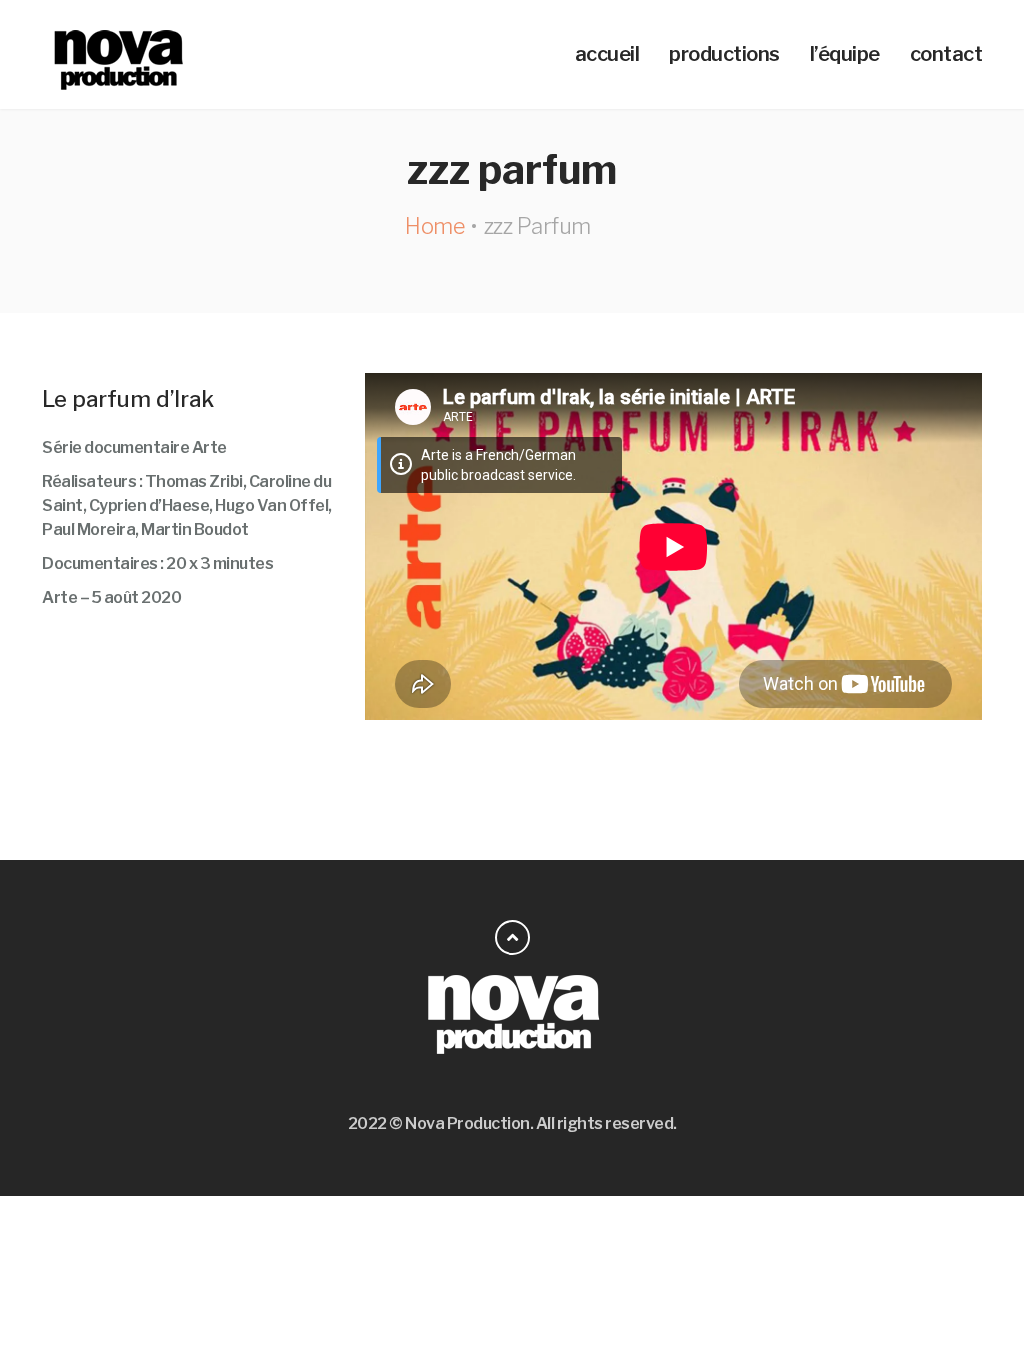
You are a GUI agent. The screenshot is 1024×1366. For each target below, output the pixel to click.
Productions (724, 54)
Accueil (607, 54)
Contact (946, 54)
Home (434, 226)
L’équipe (845, 54)
